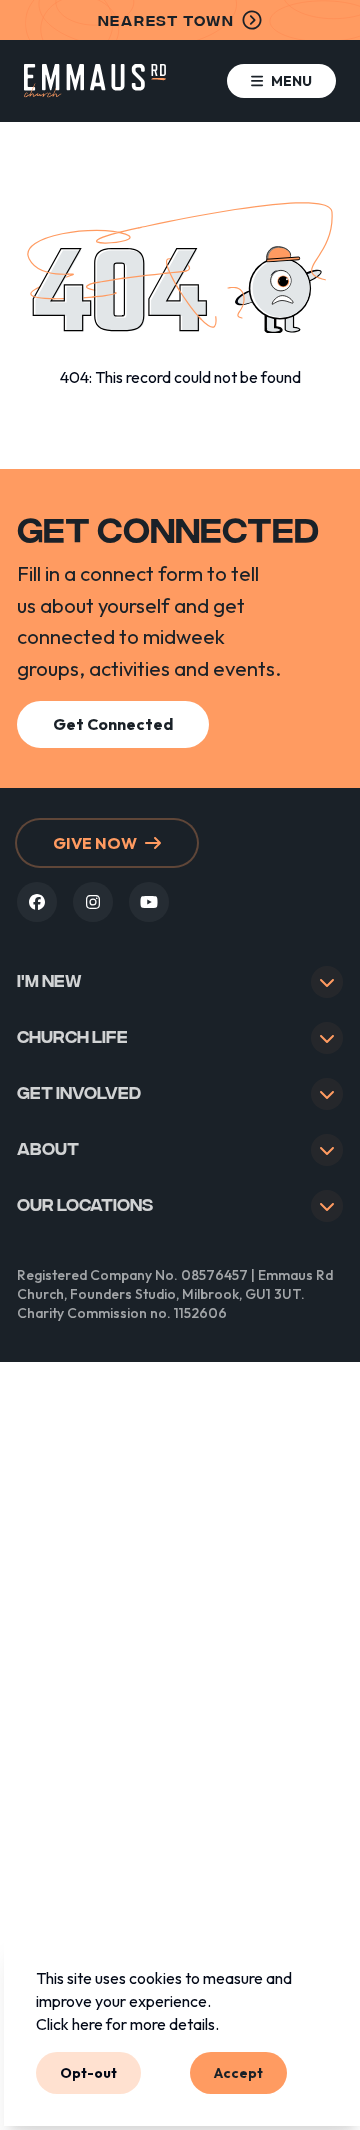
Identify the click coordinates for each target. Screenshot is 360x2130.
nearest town (166, 19)
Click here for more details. (127, 2024)
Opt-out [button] (88, 2072)
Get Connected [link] (113, 724)
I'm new (49, 979)
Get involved (79, 1091)
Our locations (85, 1203)
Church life (72, 1035)
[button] (281, 81)
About (48, 1147)
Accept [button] (238, 2072)
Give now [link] (95, 843)
